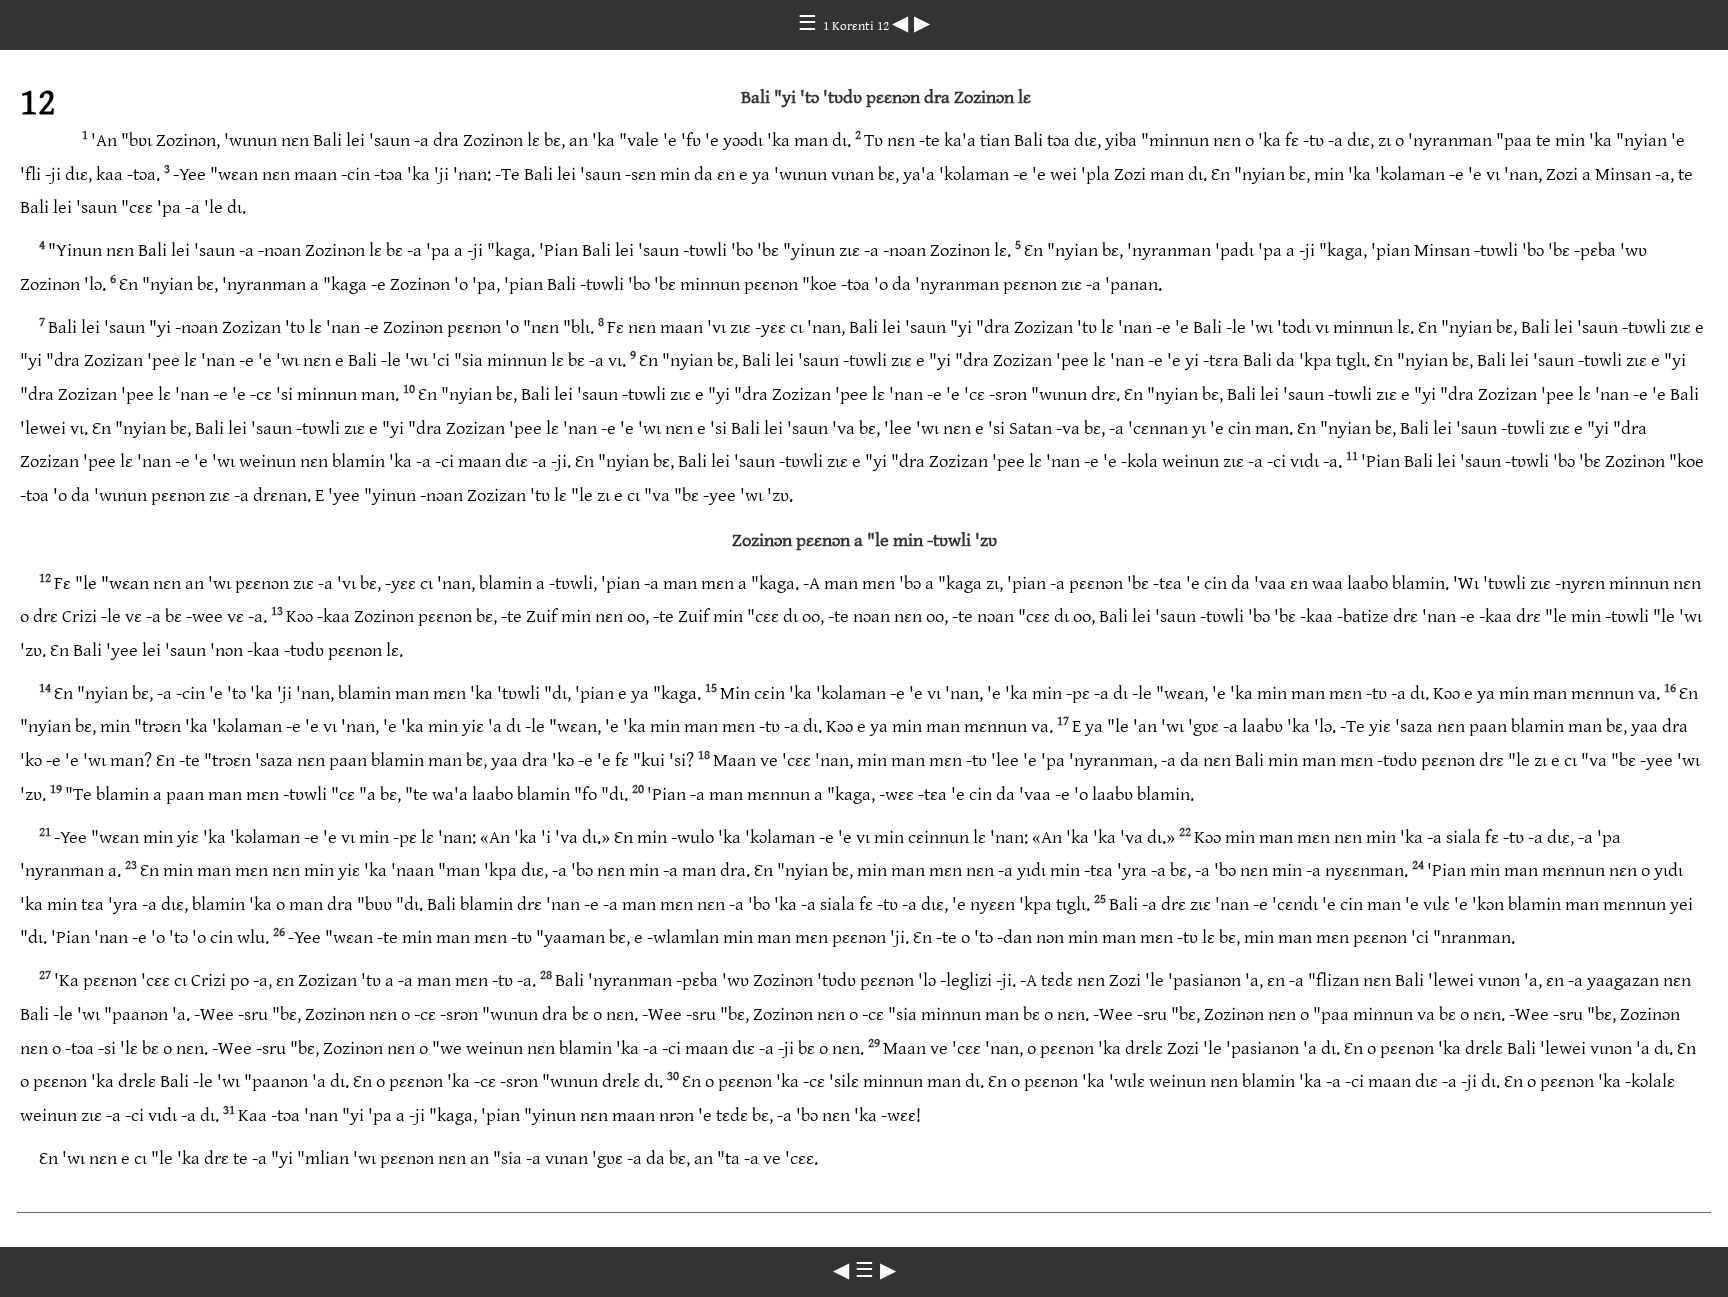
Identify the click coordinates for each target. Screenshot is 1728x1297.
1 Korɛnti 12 (857, 26)
